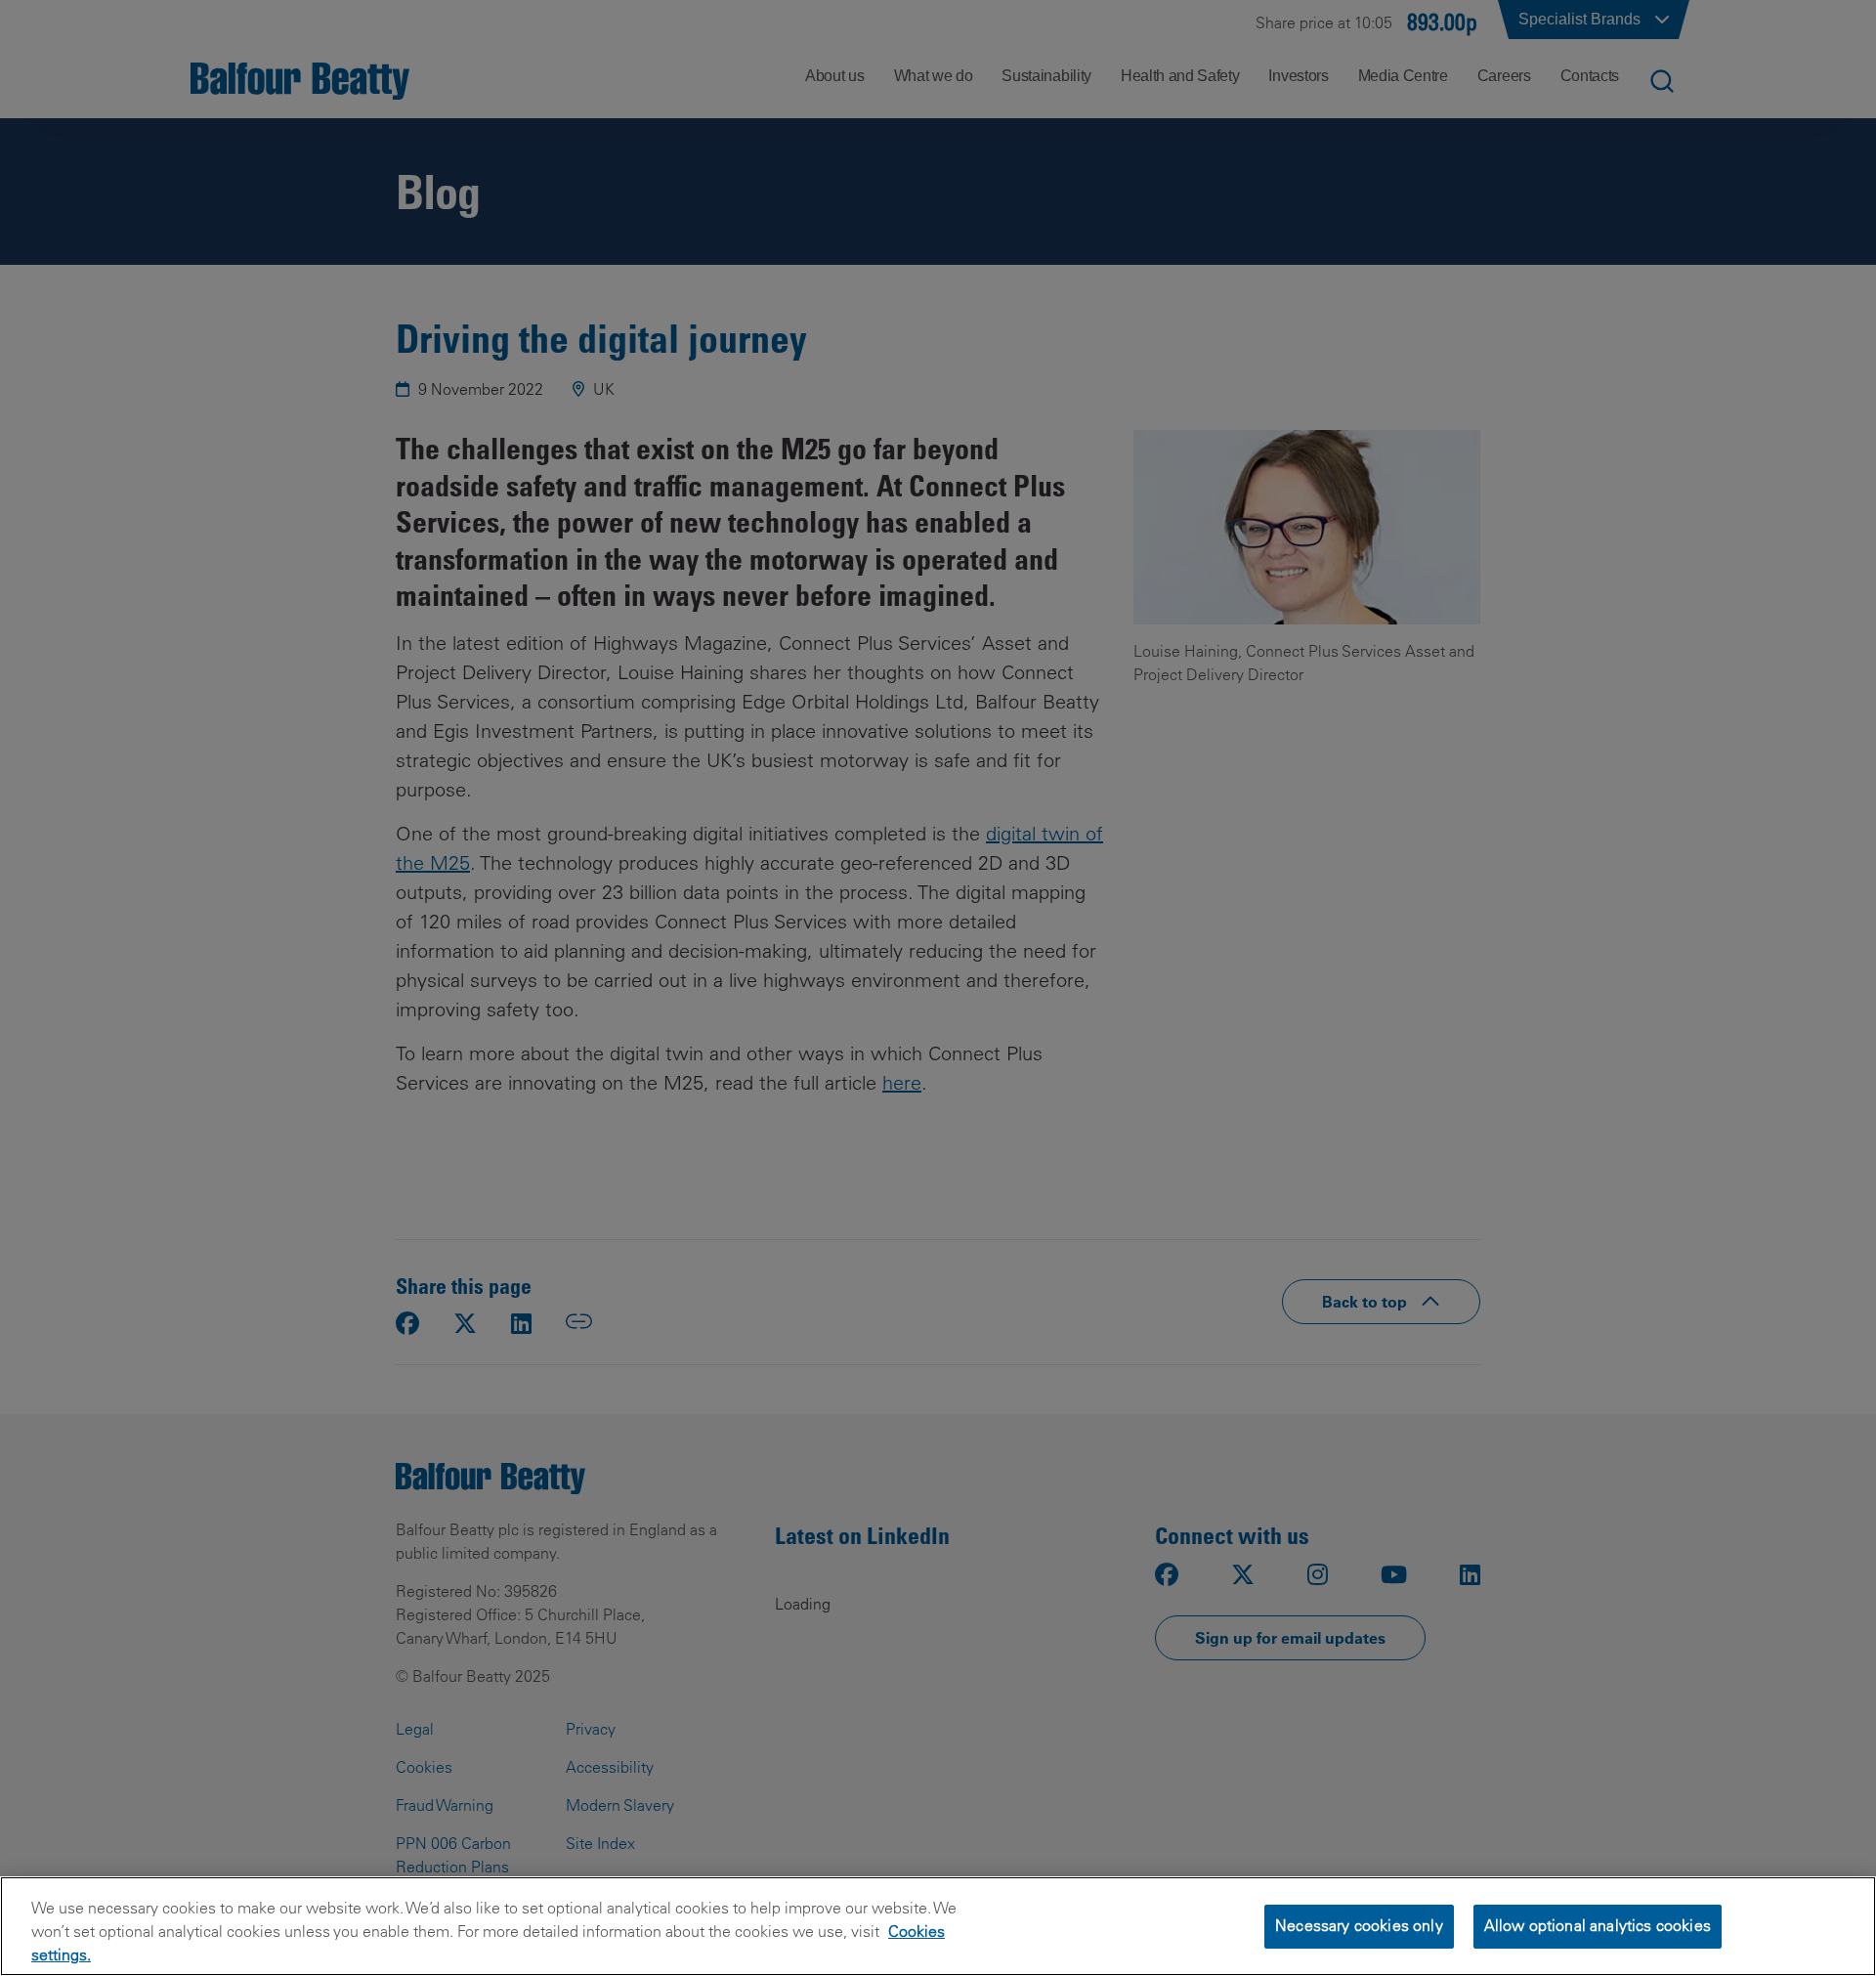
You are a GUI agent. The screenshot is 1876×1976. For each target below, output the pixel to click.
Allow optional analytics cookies (1598, 1925)
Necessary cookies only (1359, 1925)
